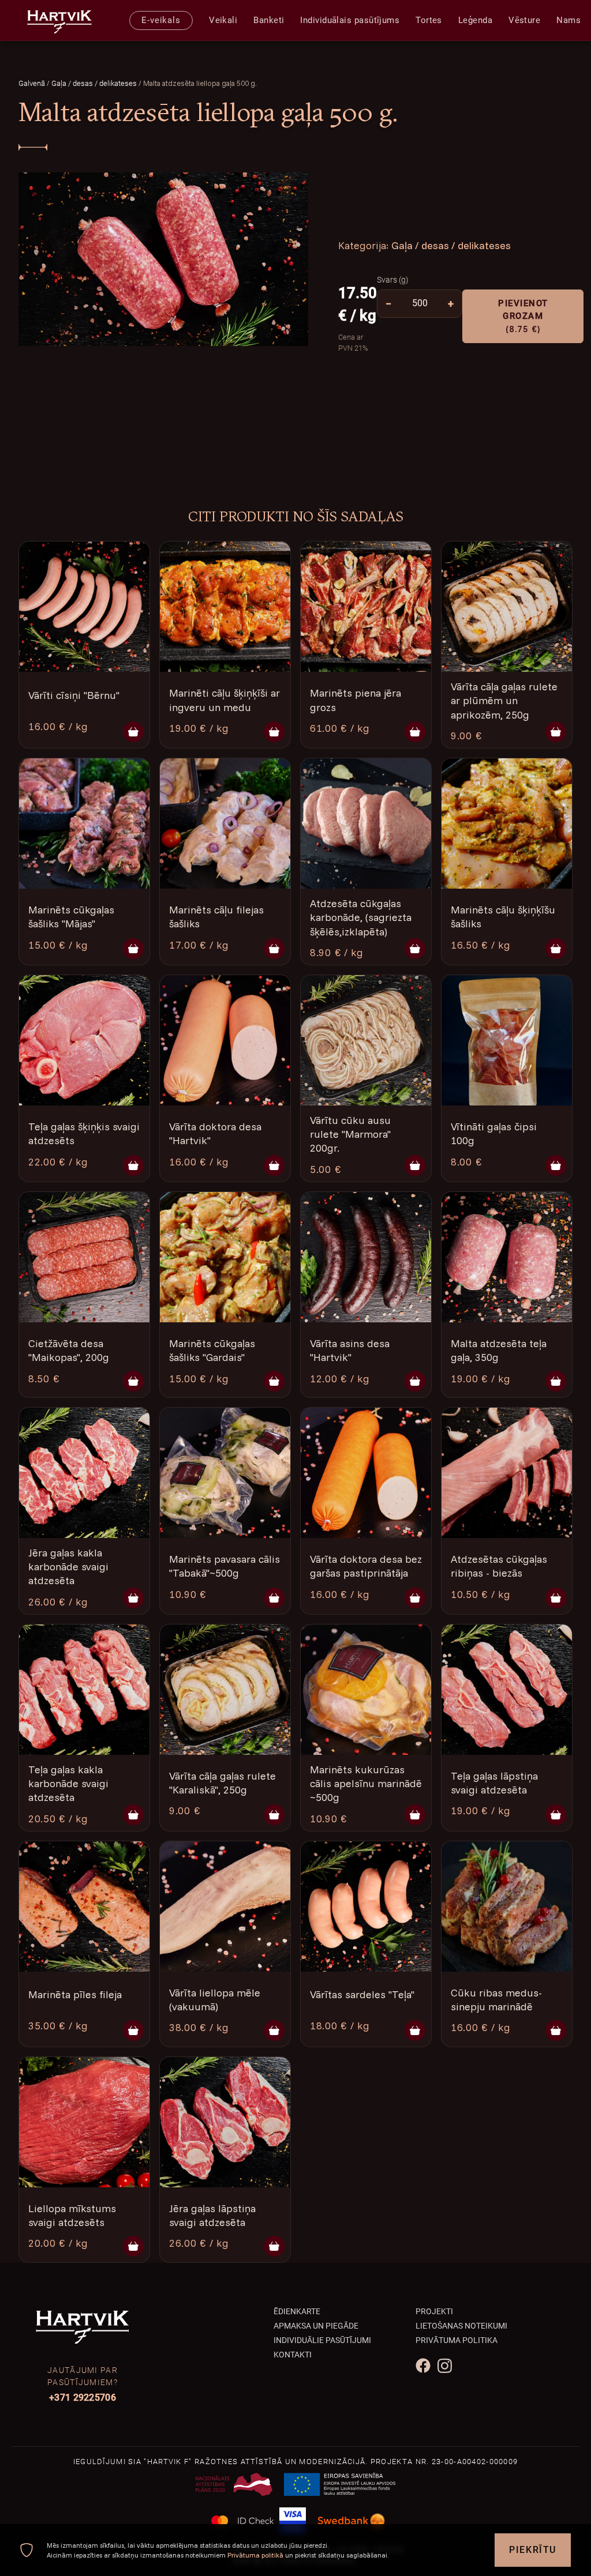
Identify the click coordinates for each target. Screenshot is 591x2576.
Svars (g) (393, 280)
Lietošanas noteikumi (461, 2326)
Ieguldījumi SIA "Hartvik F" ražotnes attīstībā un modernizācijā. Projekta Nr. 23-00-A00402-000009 (296, 2462)
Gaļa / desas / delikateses (95, 83)
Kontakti (293, 2355)
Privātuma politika (457, 2340)
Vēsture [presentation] (524, 20)
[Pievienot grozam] (133, 732)
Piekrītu (533, 2550)
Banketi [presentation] (269, 20)
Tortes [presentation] (429, 20)
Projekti (434, 2311)
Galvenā (32, 83)
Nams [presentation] (568, 20)
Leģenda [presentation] (475, 20)
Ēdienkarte (297, 2311)
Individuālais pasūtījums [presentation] (350, 20)
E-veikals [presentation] (161, 20)
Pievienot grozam (523, 316)
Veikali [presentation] (223, 20)
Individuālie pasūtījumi (322, 2340)
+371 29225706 (83, 2398)
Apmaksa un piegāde (316, 2326)
